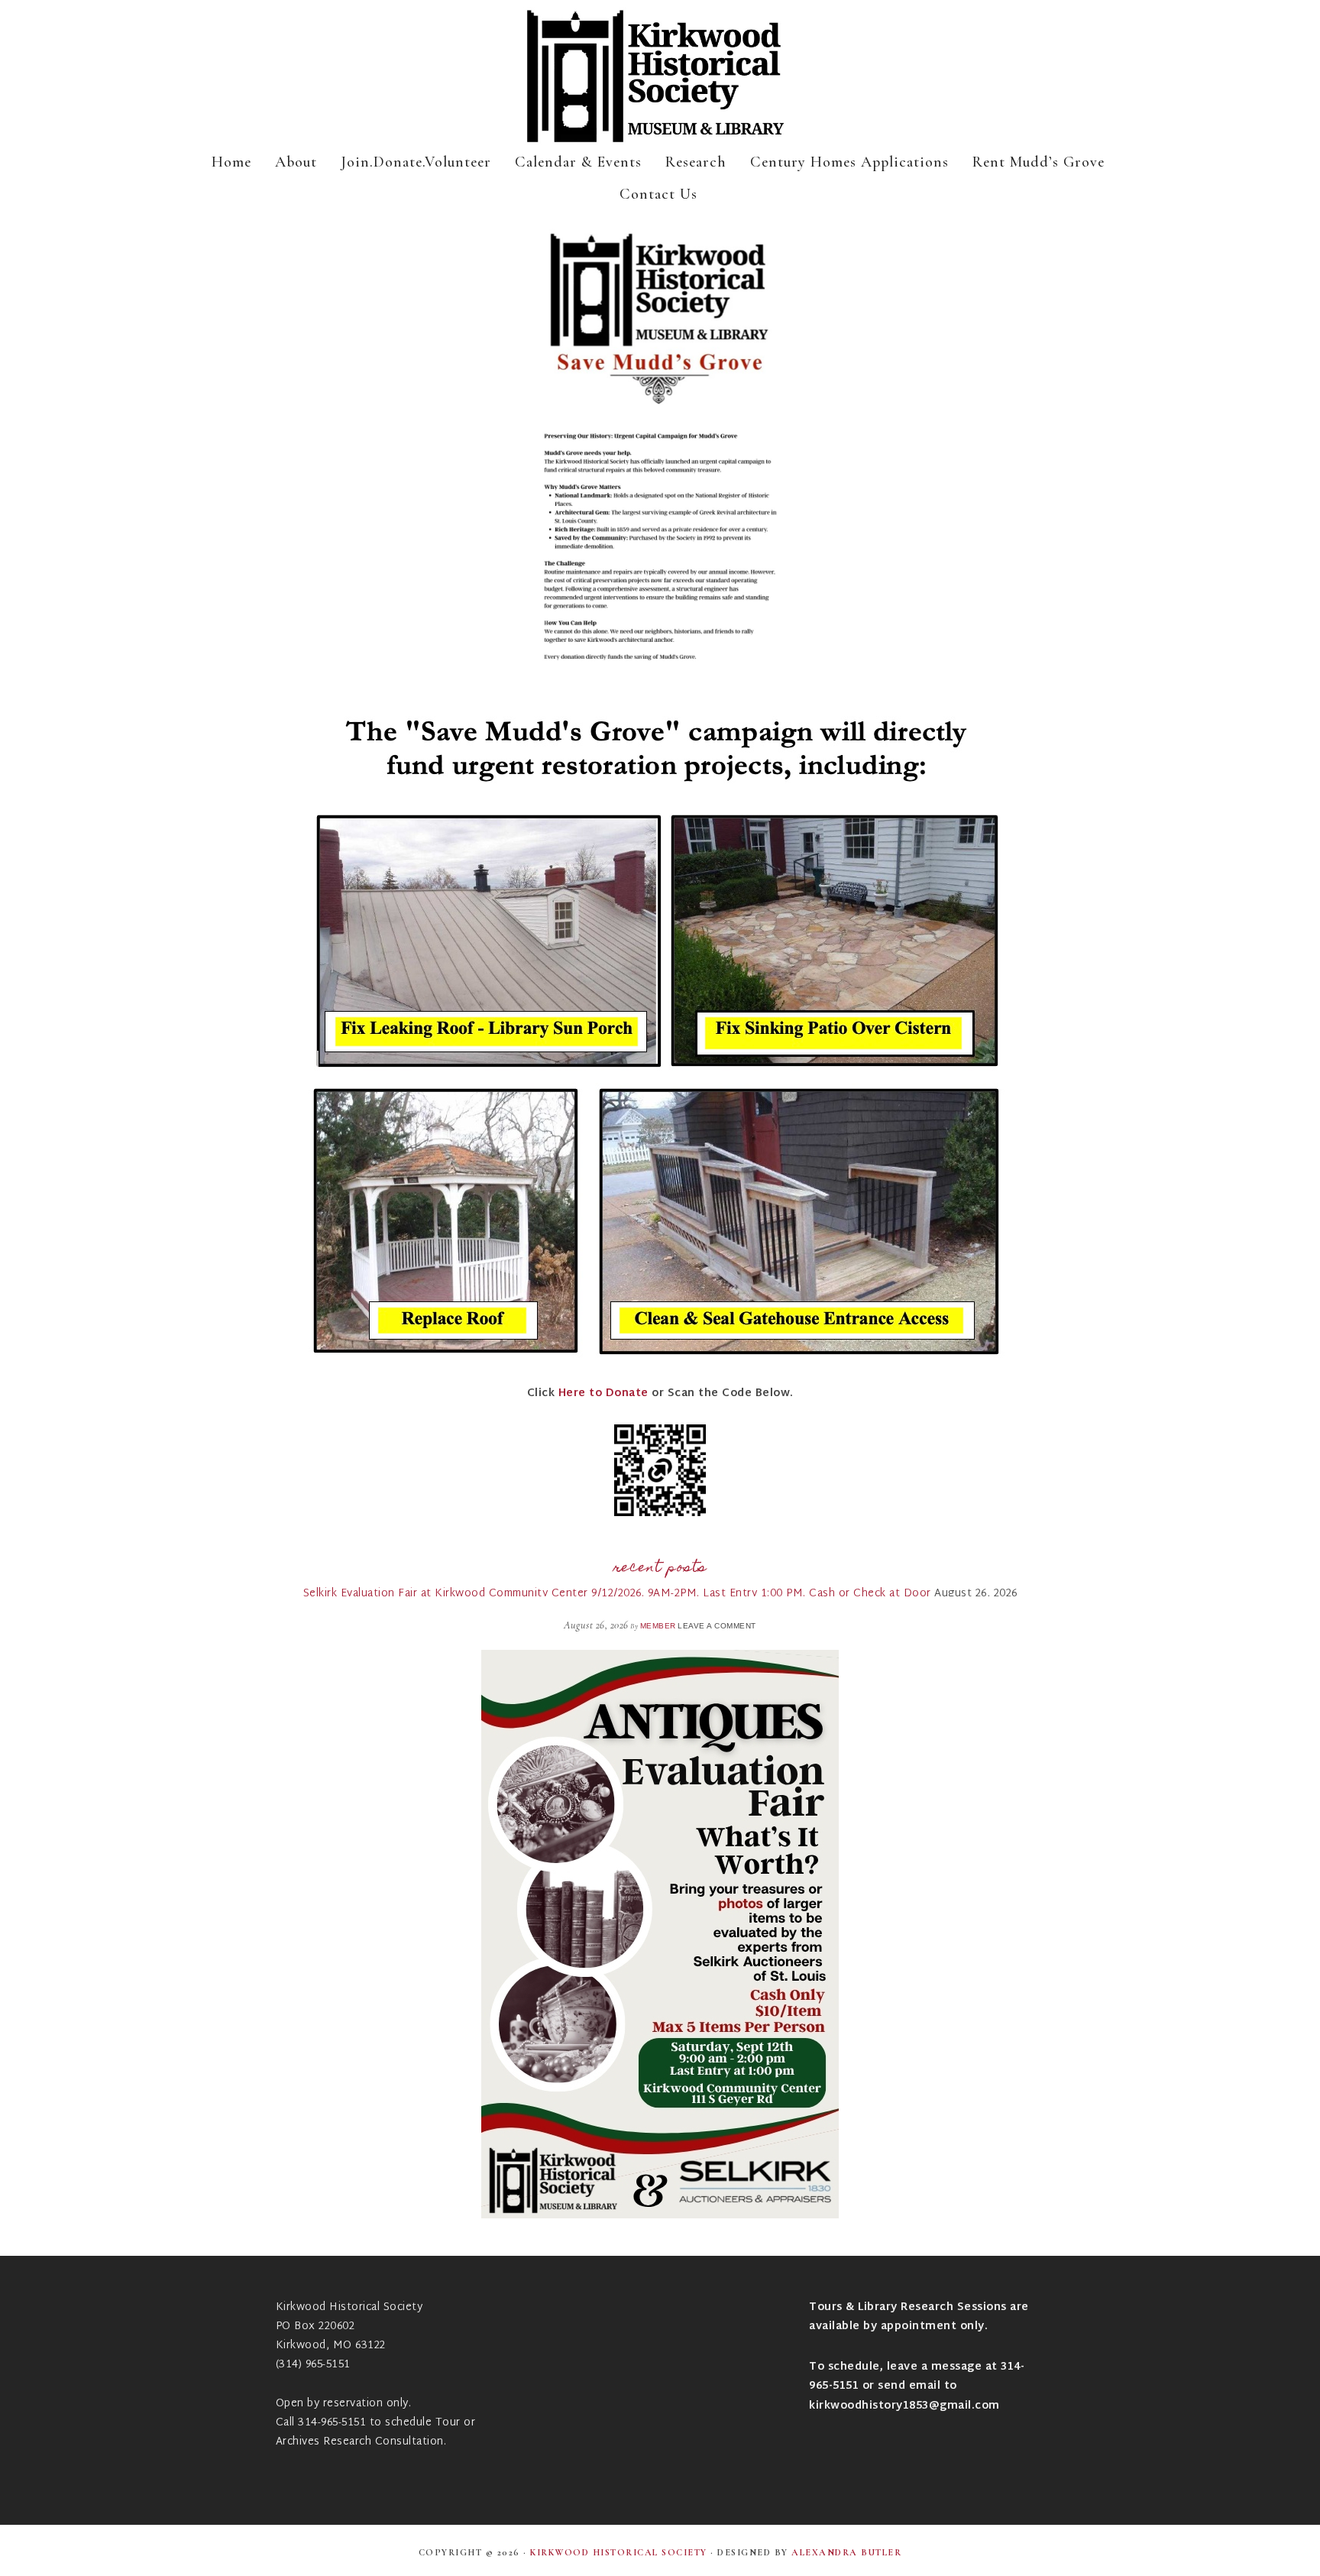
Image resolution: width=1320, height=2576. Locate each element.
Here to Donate (603, 1393)
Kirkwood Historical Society (660, 76)
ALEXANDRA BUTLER (846, 2552)
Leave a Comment (717, 1626)
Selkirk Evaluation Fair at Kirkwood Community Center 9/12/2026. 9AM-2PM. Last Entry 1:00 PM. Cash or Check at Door (617, 1594)
